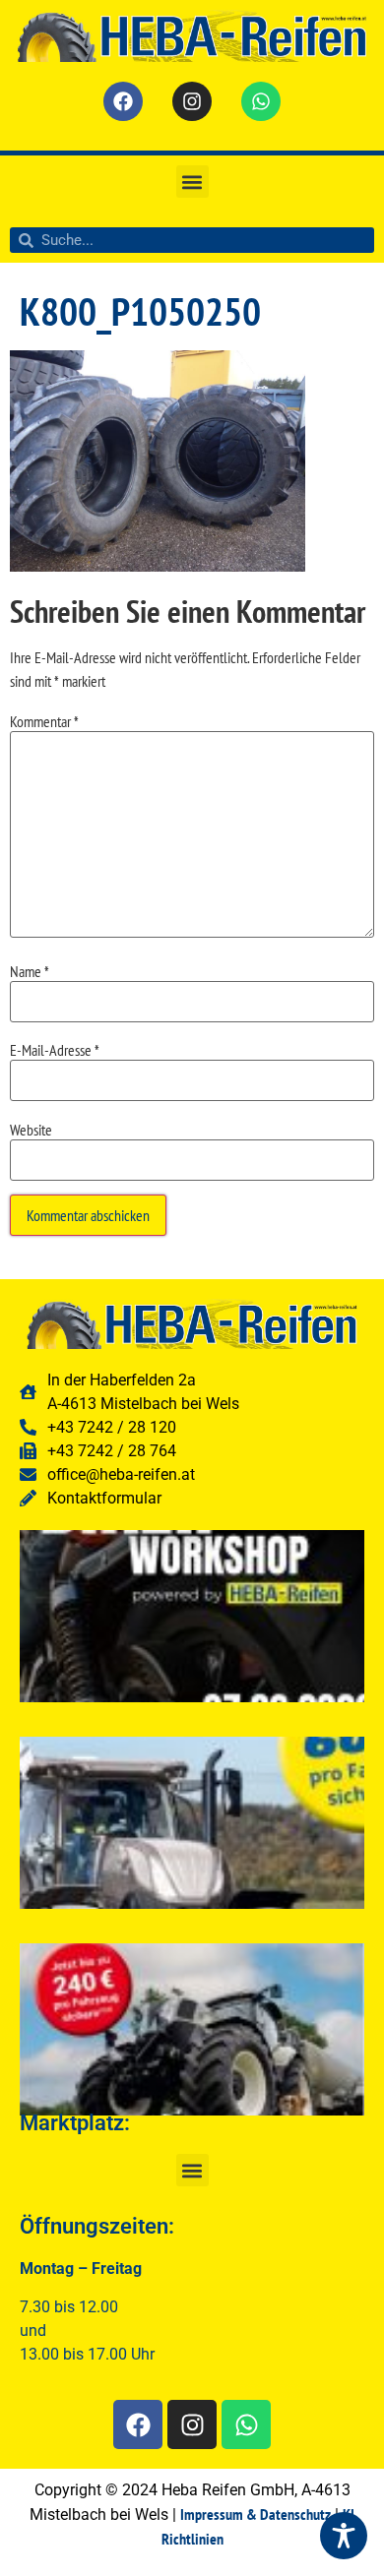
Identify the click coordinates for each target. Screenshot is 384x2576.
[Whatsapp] (261, 101)
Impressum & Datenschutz (256, 2514)
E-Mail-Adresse (55, 1050)
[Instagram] (192, 101)
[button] (192, 182)
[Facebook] (123, 101)
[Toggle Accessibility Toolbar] (344, 2536)
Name (30, 971)
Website (31, 1130)
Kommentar (44, 721)
